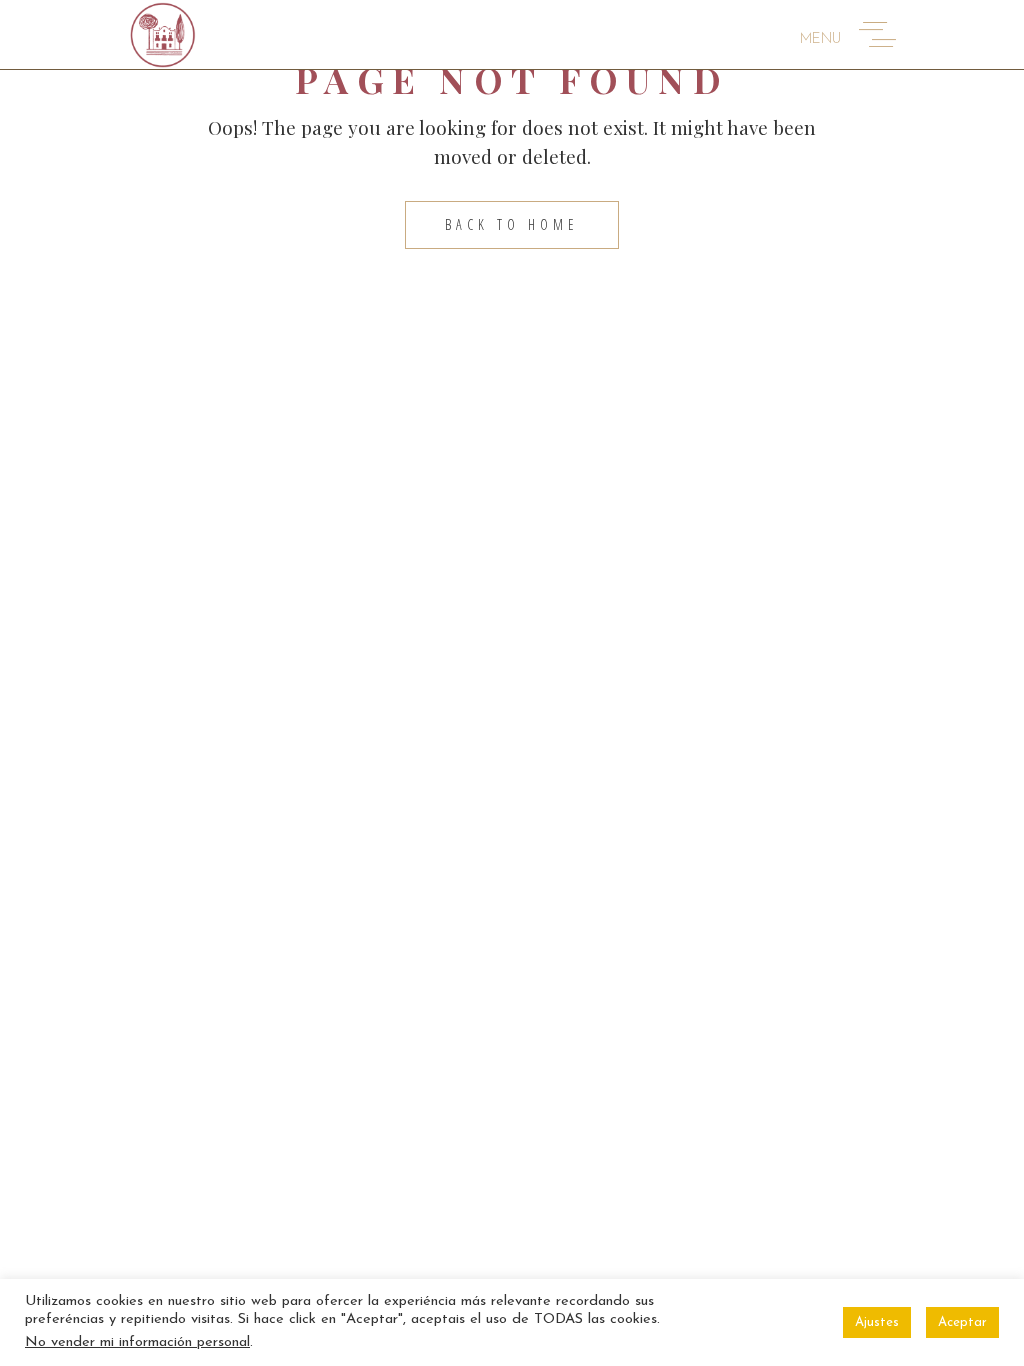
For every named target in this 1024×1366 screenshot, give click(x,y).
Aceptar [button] (962, 1322)
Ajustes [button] (877, 1322)
